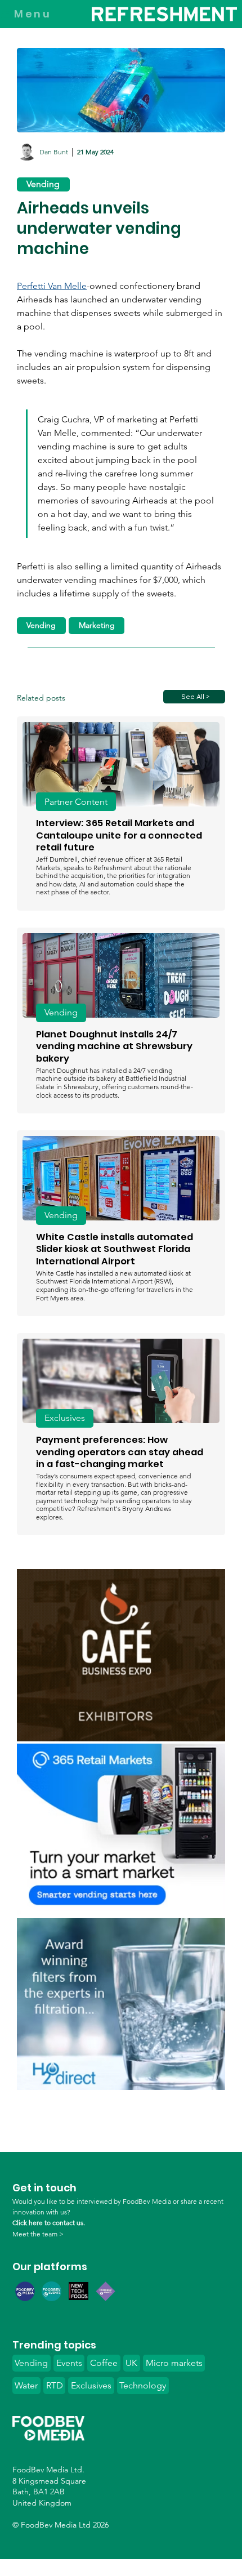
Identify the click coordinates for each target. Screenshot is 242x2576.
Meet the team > (38, 2234)
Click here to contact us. (49, 2223)
